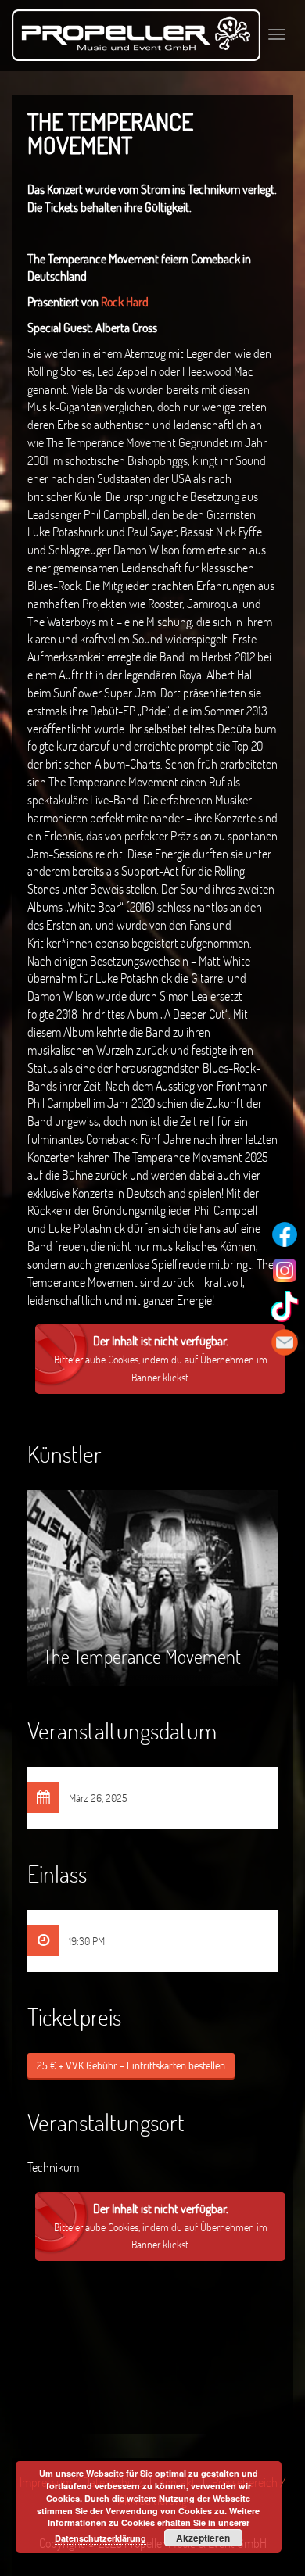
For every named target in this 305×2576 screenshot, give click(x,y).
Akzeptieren (203, 2538)
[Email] (285, 1342)
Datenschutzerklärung (100, 2538)
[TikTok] (285, 1306)
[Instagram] (285, 1270)
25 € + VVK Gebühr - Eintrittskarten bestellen (131, 2065)
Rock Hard (124, 301)
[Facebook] (285, 1234)
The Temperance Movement (142, 1613)
